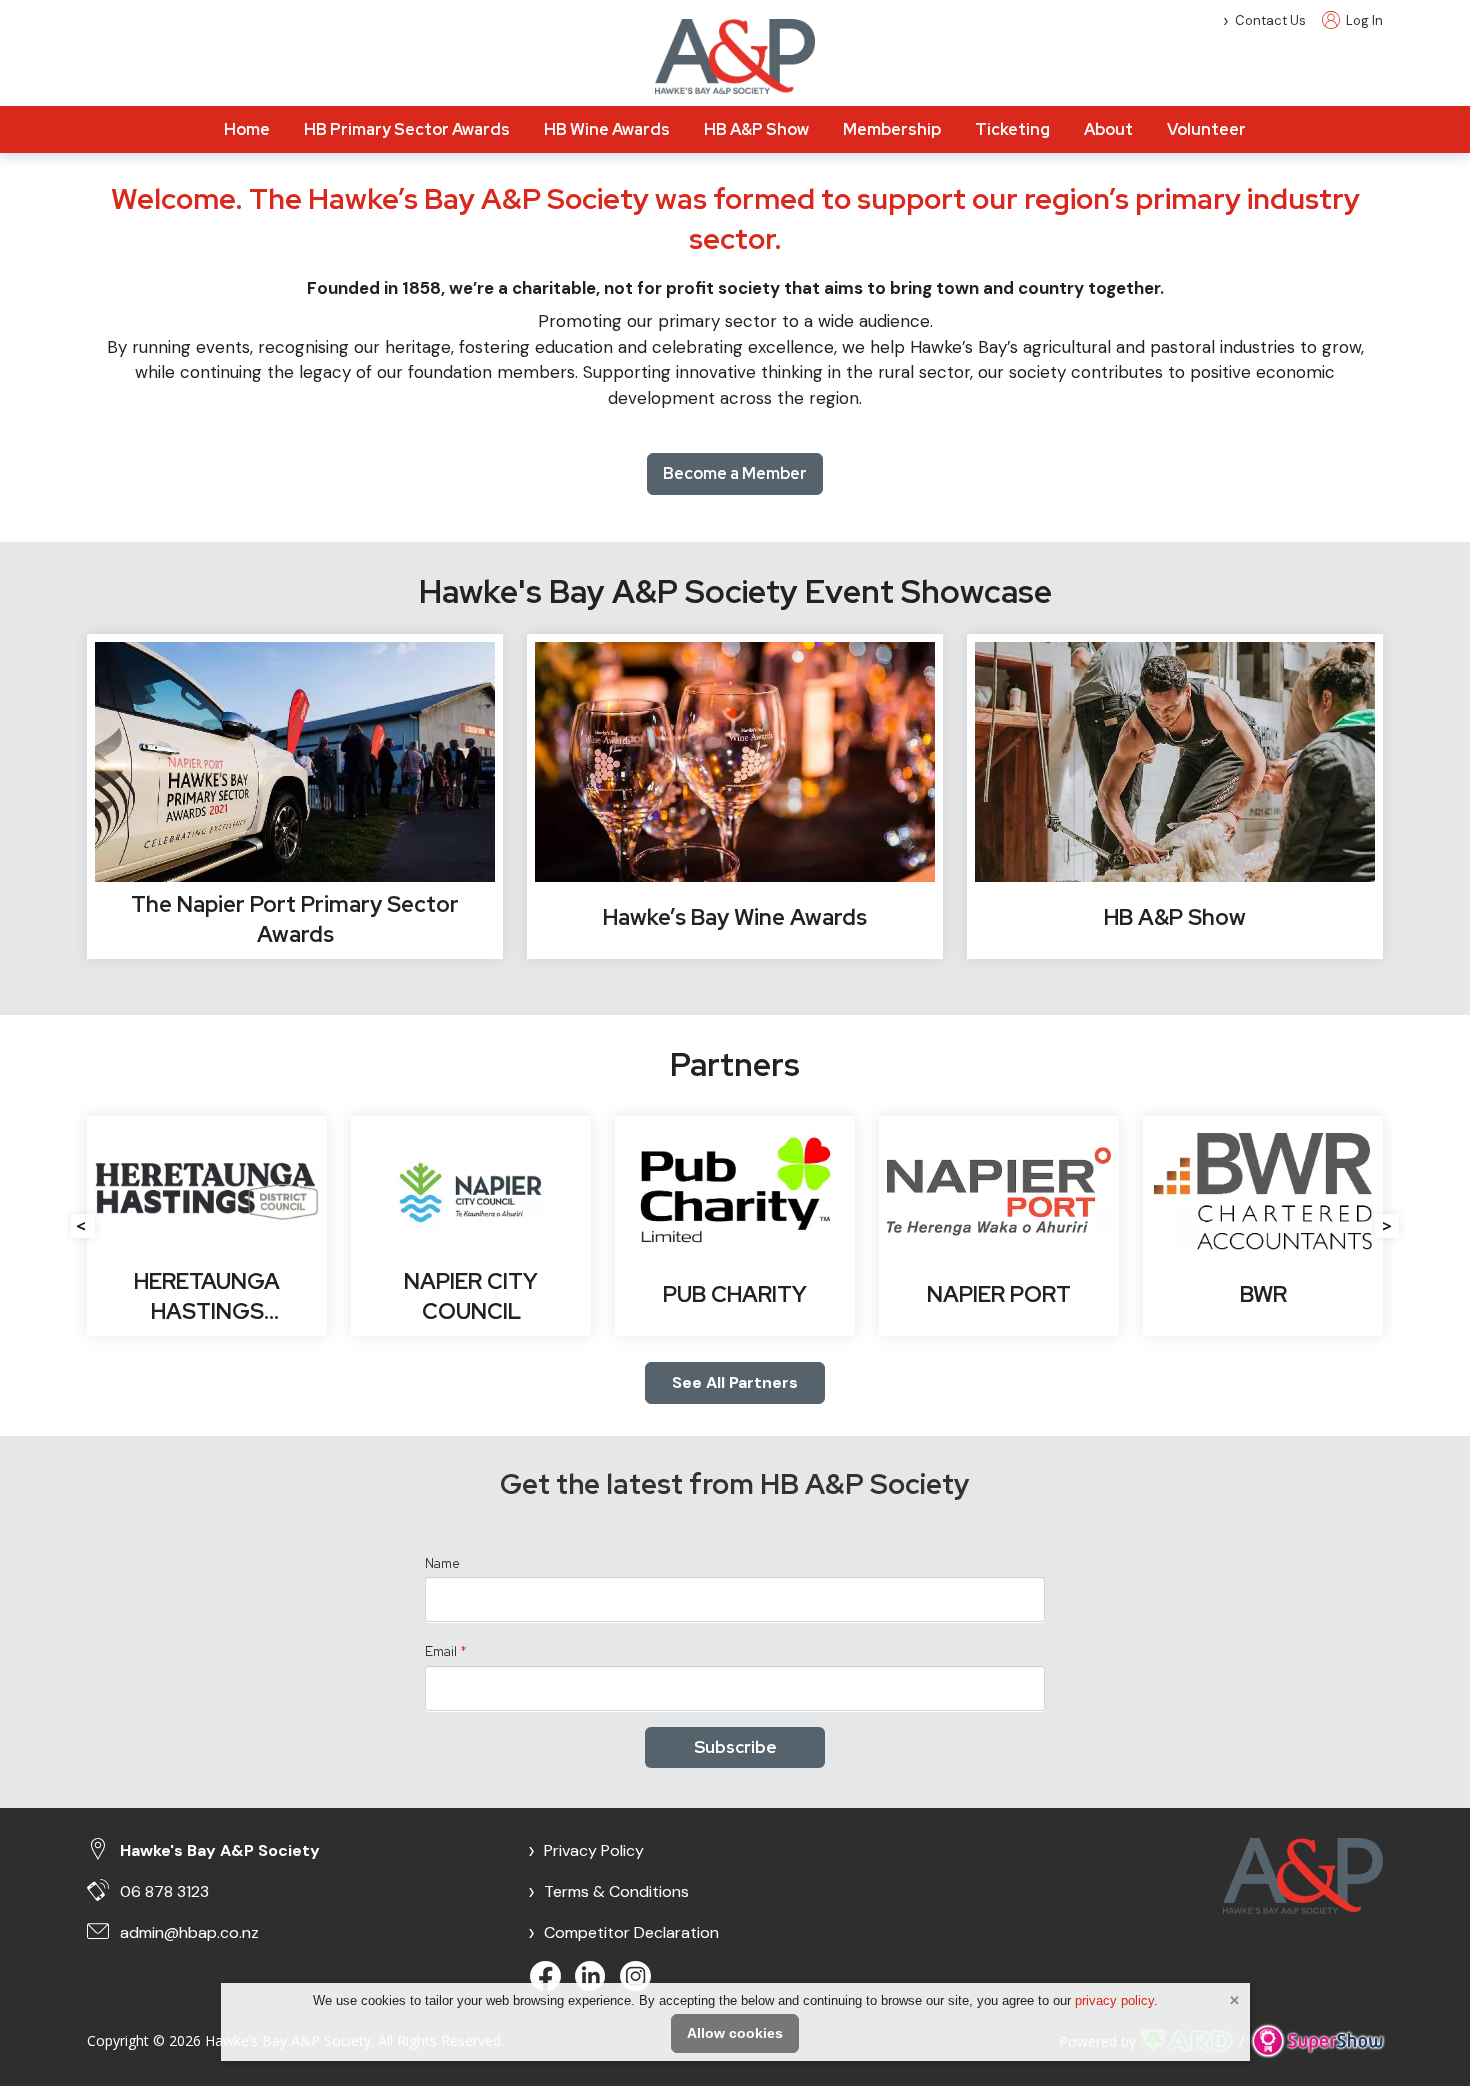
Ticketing (1012, 129)
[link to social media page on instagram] (637, 1978)
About (1108, 129)
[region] (735, 344)
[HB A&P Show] (1175, 797)
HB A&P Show (756, 129)
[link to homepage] (735, 56)
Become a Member (735, 473)
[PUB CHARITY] (735, 1226)
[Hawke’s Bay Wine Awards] (735, 797)
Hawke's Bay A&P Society (220, 1850)
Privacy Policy (586, 1850)
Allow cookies (735, 2033)
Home (247, 129)
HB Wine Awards (607, 129)
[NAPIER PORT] (999, 1226)
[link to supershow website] (1317, 2041)
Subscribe (735, 1747)
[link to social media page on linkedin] (592, 1978)
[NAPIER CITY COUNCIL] (471, 1226)
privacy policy (1114, 2000)
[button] (83, 1226)
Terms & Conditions (608, 1891)
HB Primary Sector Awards (407, 129)
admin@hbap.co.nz (189, 1932)
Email (446, 1651)
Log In (1363, 20)
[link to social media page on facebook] (547, 1978)
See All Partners (735, 1382)
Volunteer (1206, 129)
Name (442, 1563)
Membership (892, 129)
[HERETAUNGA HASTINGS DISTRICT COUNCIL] (207, 1226)
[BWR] (1263, 1226)
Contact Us (1270, 20)
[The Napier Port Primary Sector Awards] (295, 797)
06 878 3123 (164, 1891)
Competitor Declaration (623, 1932)
